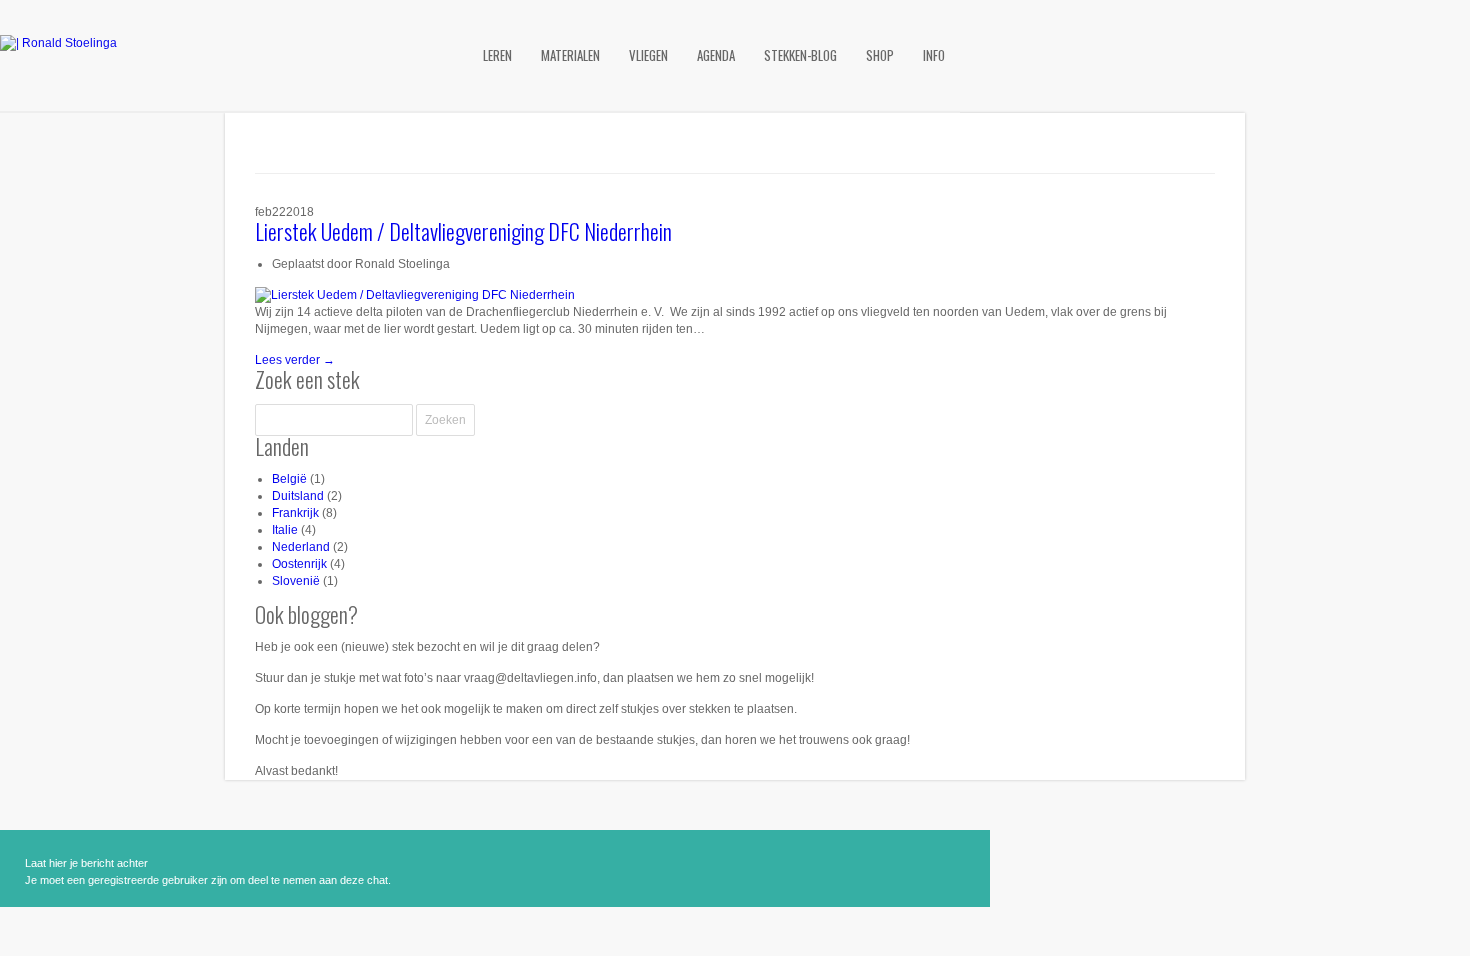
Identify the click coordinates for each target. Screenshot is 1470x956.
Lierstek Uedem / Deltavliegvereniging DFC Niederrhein (463, 231)
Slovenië (296, 581)
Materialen (570, 55)
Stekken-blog (800, 55)
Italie (285, 530)
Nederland (301, 547)
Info (934, 55)
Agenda (716, 55)
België (289, 479)
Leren (497, 55)
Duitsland (298, 496)
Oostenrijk (299, 564)
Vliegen (648, 55)
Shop (880, 55)
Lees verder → (295, 360)
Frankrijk (295, 513)
